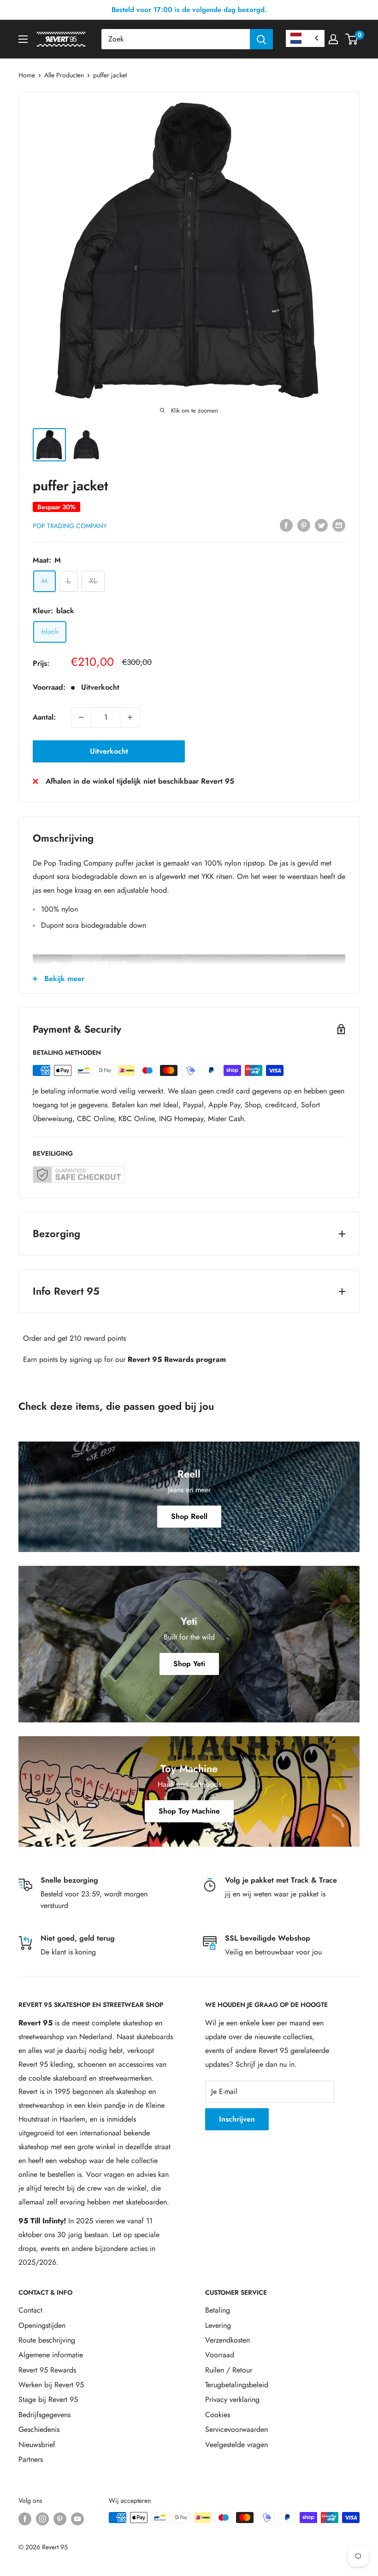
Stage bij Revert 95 (48, 2399)
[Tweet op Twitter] (321, 525)
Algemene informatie (51, 2355)
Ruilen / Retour (229, 2370)
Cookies (218, 2415)
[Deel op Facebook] (286, 525)
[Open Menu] (23, 39)
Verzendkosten (227, 2340)
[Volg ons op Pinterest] (60, 2519)
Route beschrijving (47, 2340)
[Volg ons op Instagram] (42, 2519)
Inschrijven (237, 2119)
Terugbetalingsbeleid (237, 2385)
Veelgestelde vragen (236, 2445)
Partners (31, 2459)
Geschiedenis (39, 2429)
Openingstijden (42, 2325)
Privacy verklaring (232, 2399)
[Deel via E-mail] (339, 525)
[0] (352, 39)
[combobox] (176, 39)
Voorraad (220, 2355)
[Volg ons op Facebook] (25, 2519)
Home (27, 75)
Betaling (218, 2310)
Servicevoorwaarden (236, 2429)
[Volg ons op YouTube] (77, 2519)
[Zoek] (261, 39)
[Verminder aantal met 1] (81, 717)
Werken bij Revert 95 (51, 2385)
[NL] (305, 38)
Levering (218, 2325)
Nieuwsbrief (37, 2445)
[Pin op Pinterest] (304, 525)
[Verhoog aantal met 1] (130, 717)
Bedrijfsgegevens (44, 2415)
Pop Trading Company (70, 526)
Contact (30, 2310)
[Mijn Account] (333, 39)
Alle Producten (64, 75)
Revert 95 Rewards (47, 2370)
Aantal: (44, 717)
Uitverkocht (109, 751)
